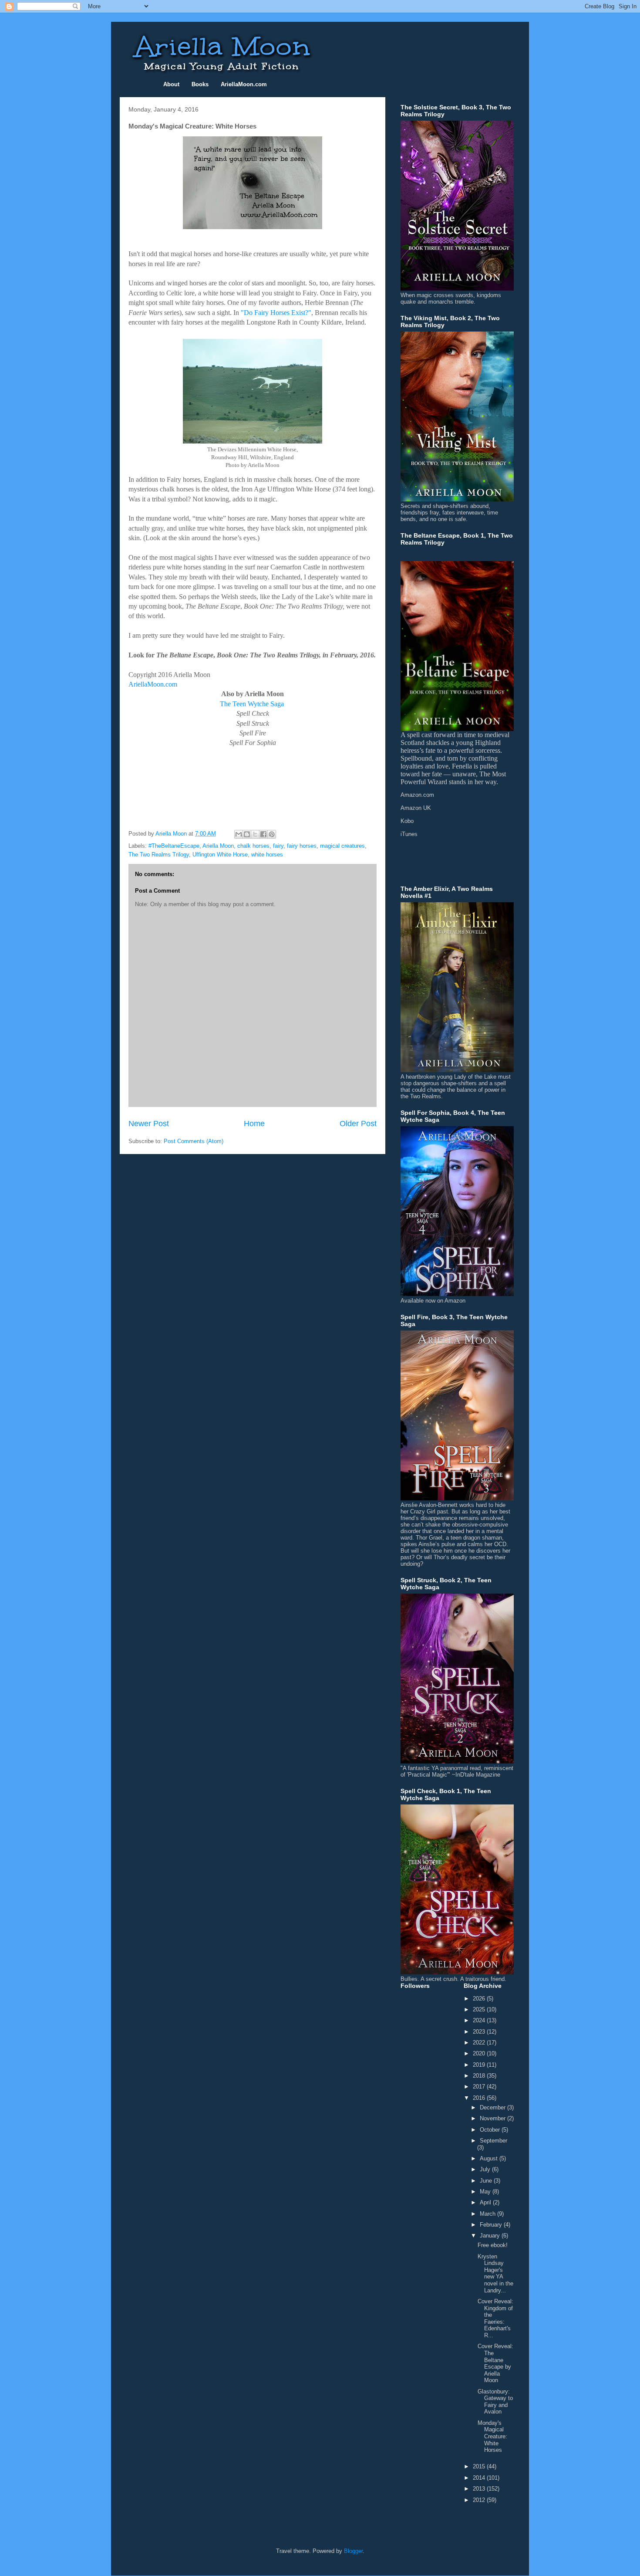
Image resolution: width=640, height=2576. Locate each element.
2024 (480, 2020)
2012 (480, 2500)
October (491, 2130)
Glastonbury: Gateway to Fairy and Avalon (495, 2402)
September (493, 2141)
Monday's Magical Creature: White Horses (492, 2436)
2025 (480, 2009)
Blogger (353, 2551)
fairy (278, 846)
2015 (480, 2466)
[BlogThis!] (247, 834)
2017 (480, 2087)
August (490, 2158)
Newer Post (149, 1124)
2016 (480, 2098)
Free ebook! (493, 2245)
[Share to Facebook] (263, 834)
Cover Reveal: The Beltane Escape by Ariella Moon (495, 2363)
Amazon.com (417, 795)
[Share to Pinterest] (272, 834)
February (492, 2225)
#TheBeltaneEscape (174, 846)
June (487, 2181)
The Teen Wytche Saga (252, 704)
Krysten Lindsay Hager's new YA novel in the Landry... (495, 2273)
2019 (480, 2065)
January (491, 2236)
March (488, 2214)
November (493, 2118)
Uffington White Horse (220, 855)
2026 (480, 1999)
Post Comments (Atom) (194, 1141)
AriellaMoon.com (153, 684)
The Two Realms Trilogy (159, 855)
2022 (480, 2043)
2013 (480, 2489)
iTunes (409, 834)
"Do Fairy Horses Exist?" (276, 313)
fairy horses (302, 846)
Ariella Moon (218, 846)
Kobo (407, 821)
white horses (267, 855)
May (486, 2192)
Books (200, 84)
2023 (480, 2032)
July (486, 2169)
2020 (480, 2053)
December (493, 2107)
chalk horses (253, 846)
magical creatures (342, 846)
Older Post (358, 1124)
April (486, 2202)
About (171, 84)
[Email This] (239, 834)
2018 (480, 2076)
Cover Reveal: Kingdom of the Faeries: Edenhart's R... (495, 2318)
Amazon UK (416, 808)
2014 (480, 2478)
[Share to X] (255, 834)
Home (254, 1124)
